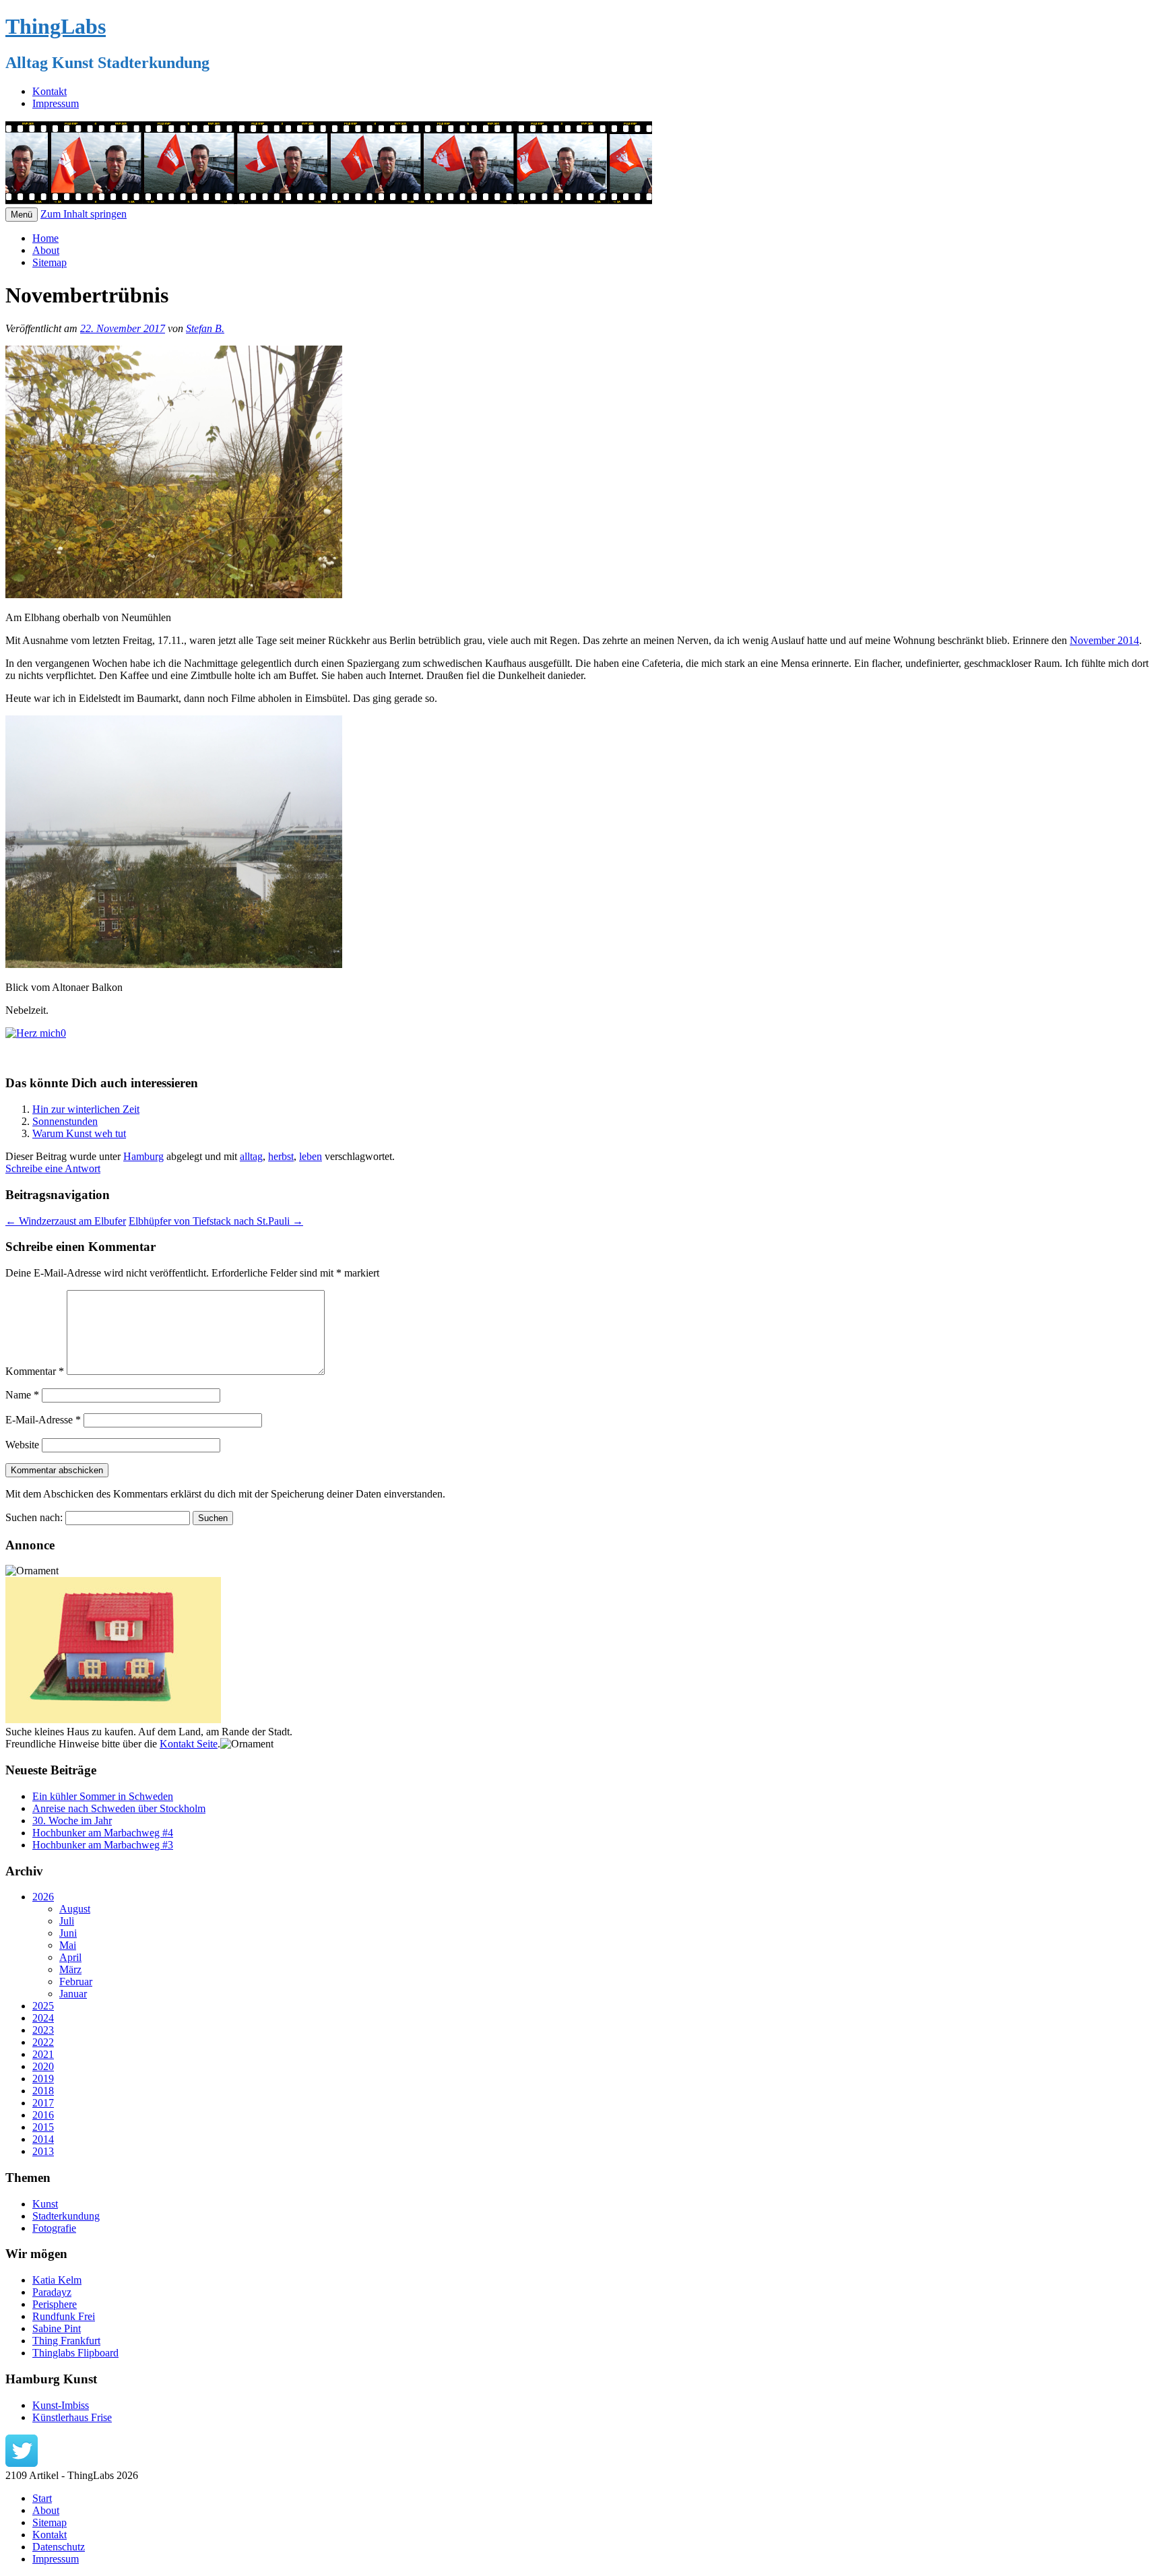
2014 (43, 2139)
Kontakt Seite (189, 1744)
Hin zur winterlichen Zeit (86, 1109)
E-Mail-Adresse (43, 1420)
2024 (43, 2018)
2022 (43, 2042)
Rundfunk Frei (64, 2316)
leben (311, 1156)
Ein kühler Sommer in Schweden (103, 1796)
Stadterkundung (66, 2216)
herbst (281, 1156)
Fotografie (54, 2228)
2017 (43, 2103)
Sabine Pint (57, 2328)
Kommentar (35, 1371)
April (70, 1957)
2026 (43, 1897)
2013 (43, 2151)
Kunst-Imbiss (61, 2405)
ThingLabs (56, 26)
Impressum (56, 103)
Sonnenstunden (65, 1121)
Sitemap (50, 262)
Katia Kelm (57, 2280)
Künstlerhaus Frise (72, 2417)
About (46, 250)
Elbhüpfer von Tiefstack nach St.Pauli (216, 1221)
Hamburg (143, 1156)
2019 (43, 2079)
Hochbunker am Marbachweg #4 (103, 1833)
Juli (67, 1921)
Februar (76, 1982)
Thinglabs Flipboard (75, 2353)
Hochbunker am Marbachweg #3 (103, 1845)
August (75, 1909)
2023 (43, 2030)
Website (22, 1445)
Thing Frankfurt (66, 2341)
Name (22, 1395)
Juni (68, 1933)
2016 (43, 2115)
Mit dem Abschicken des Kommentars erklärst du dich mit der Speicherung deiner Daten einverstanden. (225, 1494)
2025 (43, 2006)
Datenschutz (59, 2547)
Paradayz (52, 2292)
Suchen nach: (34, 1517)
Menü (22, 215)
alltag (251, 1156)
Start (42, 2498)
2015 (43, 2127)
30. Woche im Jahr (72, 1821)
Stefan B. (205, 328)
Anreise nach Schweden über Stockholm (119, 1808)
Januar (73, 1994)
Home (45, 238)
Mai (68, 1945)
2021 (43, 2054)
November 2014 (1104, 640)
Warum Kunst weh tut (79, 1133)
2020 (43, 2066)
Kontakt (50, 91)
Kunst (45, 2204)
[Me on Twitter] (22, 2463)
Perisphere (55, 2304)
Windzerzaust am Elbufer (66, 1221)
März (70, 1969)
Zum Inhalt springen (84, 214)
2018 (43, 2091)
